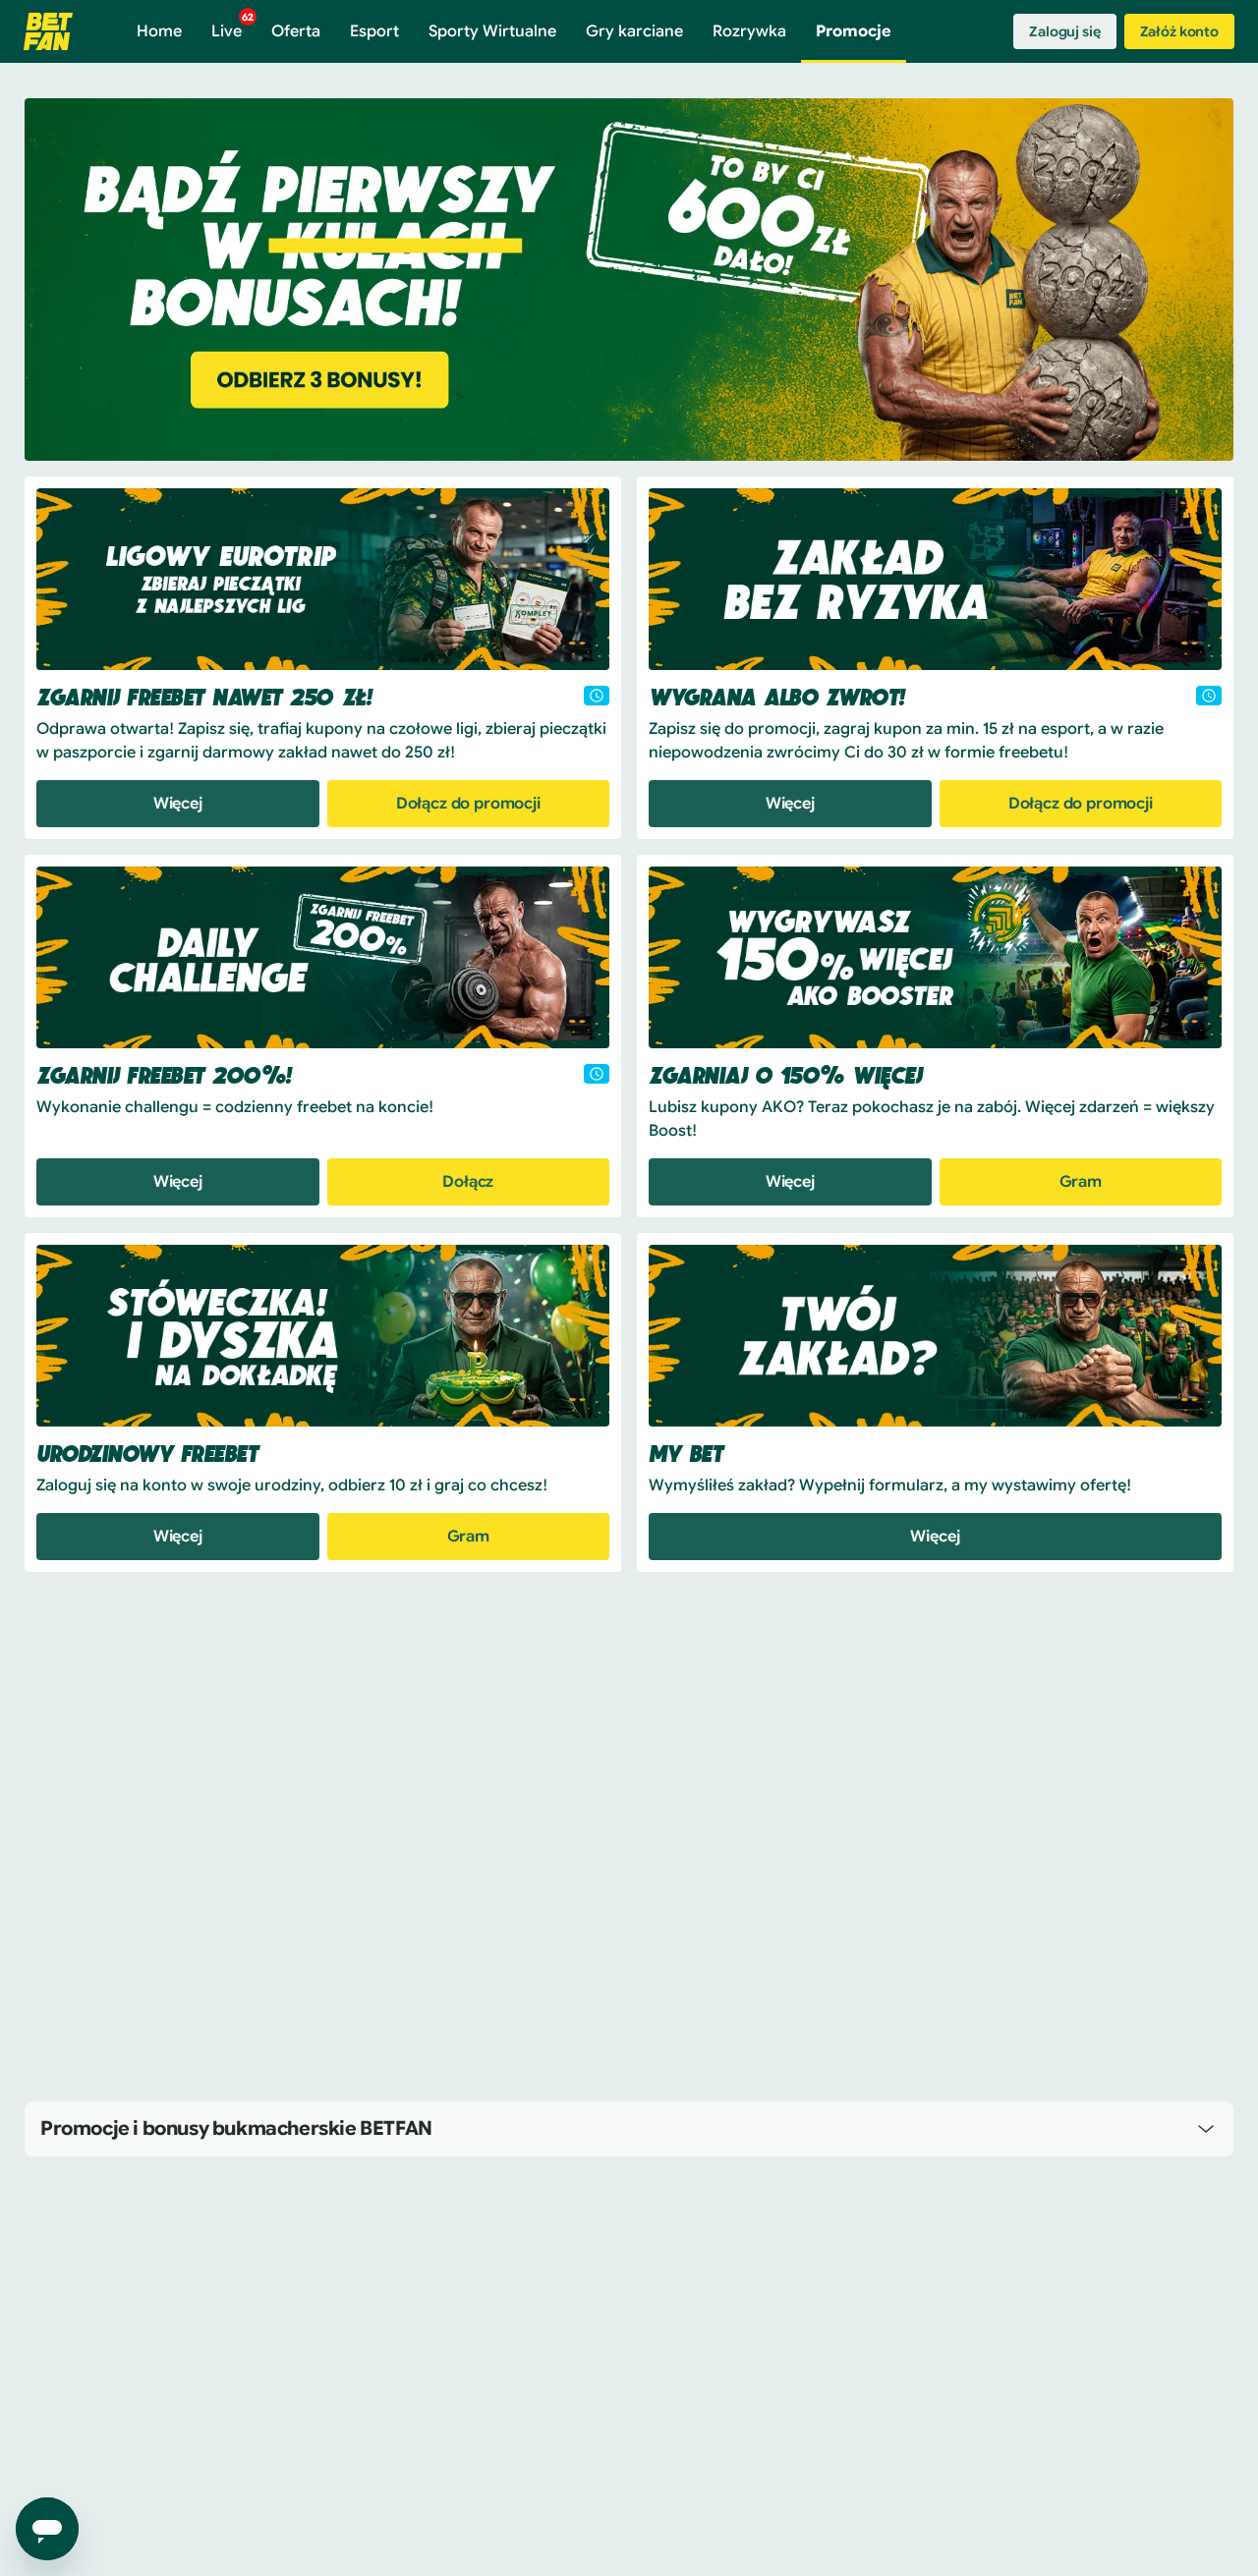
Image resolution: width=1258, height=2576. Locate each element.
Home (159, 31)
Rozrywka (749, 31)
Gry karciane (634, 31)
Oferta (296, 31)
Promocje (854, 31)
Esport (374, 31)
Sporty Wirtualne (492, 31)
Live (232, 27)
